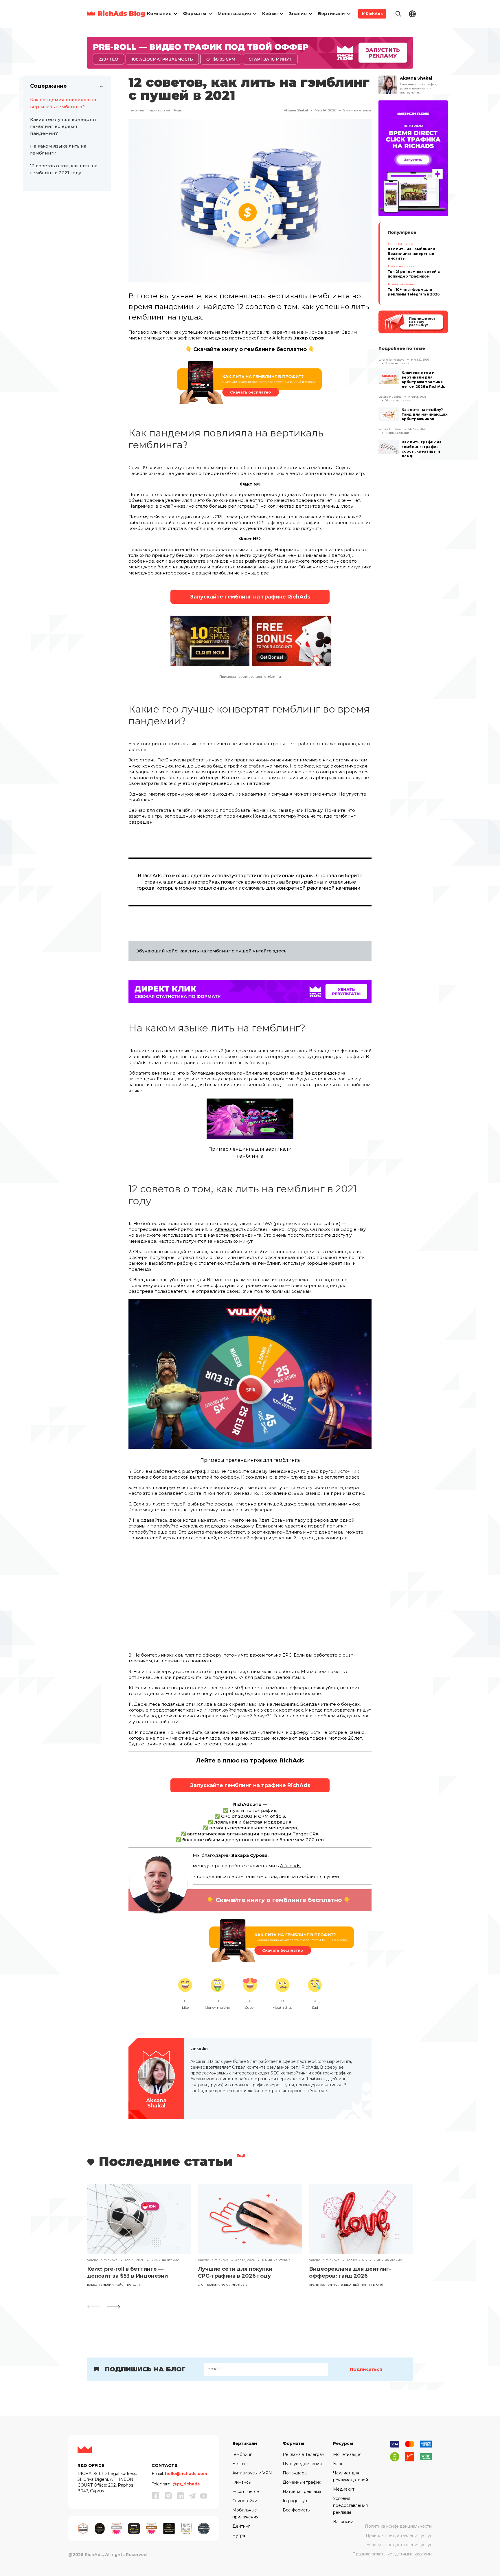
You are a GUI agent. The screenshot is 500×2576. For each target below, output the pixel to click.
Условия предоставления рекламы (350, 2505)
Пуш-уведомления (302, 2464)
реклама (213, 2285)
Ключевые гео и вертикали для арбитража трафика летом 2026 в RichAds (423, 380)
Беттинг (241, 2464)
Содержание (48, 86)
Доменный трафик (302, 2482)
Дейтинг (360, 2285)
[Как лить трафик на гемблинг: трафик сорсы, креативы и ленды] (389, 447)
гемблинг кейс (111, 2285)
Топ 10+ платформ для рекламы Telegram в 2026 (414, 292)
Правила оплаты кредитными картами (392, 2554)
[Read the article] (139, 2218)
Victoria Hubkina (390, 397)
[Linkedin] (181, 2496)
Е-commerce (246, 2491)
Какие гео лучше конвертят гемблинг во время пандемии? (63, 126)
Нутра (239, 2535)
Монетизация (347, 2454)
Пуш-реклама (158, 110)
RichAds (292, 1760)
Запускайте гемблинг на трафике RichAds (250, 597)
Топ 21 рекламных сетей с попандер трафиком (414, 274)
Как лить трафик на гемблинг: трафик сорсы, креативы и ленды (422, 449)
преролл (133, 2285)
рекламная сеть (235, 2285)
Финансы (242, 2482)
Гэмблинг (136, 110)
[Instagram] (168, 2496)
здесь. (280, 951)
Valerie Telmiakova (391, 360)
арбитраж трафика (324, 2285)
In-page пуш (296, 2501)
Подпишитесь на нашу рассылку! (422, 322)
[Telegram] (192, 2496)
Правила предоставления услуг (399, 2535)
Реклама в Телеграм (304, 2454)
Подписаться (366, 2369)
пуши (177, 110)
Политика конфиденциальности (398, 2526)
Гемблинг (242, 2454)
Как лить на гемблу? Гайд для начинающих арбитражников (424, 414)
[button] (113, 2307)
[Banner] (250, 52)
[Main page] (116, 14)
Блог (338, 2464)
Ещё (241, 2156)
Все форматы (297, 2510)
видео (92, 2285)
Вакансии (343, 2522)
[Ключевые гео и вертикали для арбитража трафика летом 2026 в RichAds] (389, 377)
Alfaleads (282, 338)
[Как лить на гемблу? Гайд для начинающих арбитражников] (389, 414)
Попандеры (295, 2473)
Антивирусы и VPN (252, 2473)
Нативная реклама (302, 2491)
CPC (201, 2285)
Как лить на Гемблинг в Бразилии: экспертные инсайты (412, 254)
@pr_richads (186, 2484)
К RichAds (372, 14)
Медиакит (344, 2489)
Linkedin (199, 2049)
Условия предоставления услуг (399, 2545)
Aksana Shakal (296, 110)
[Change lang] (412, 13)
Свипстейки (245, 2501)
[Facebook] (156, 2496)
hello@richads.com (186, 2474)
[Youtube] (204, 2496)
